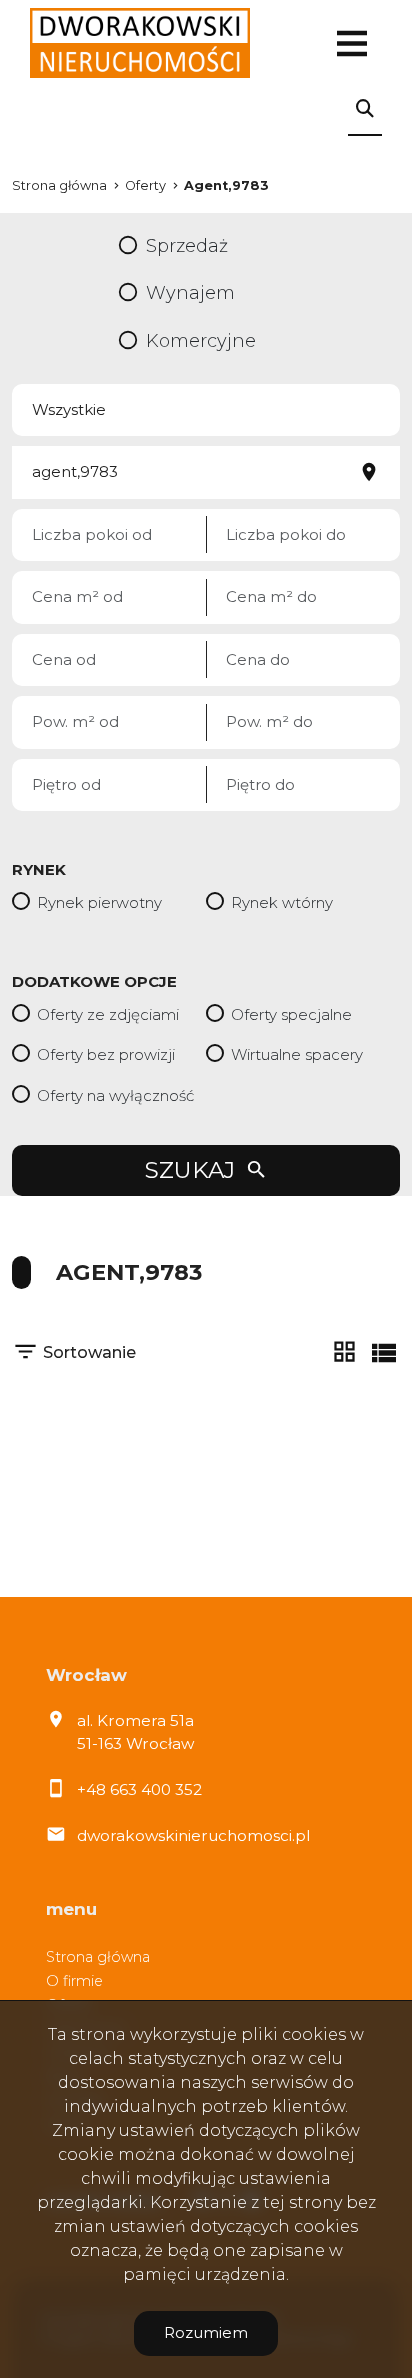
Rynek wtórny (282, 902)
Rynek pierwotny (99, 902)
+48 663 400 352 (139, 1789)
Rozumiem (206, 2332)
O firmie (74, 1981)
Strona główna (98, 1957)
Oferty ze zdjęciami (108, 1014)
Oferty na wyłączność (115, 1095)
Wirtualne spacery (297, 1054)
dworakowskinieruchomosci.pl (193, 1835)
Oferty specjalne (291, 1014)
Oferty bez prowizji (106, 1054)
